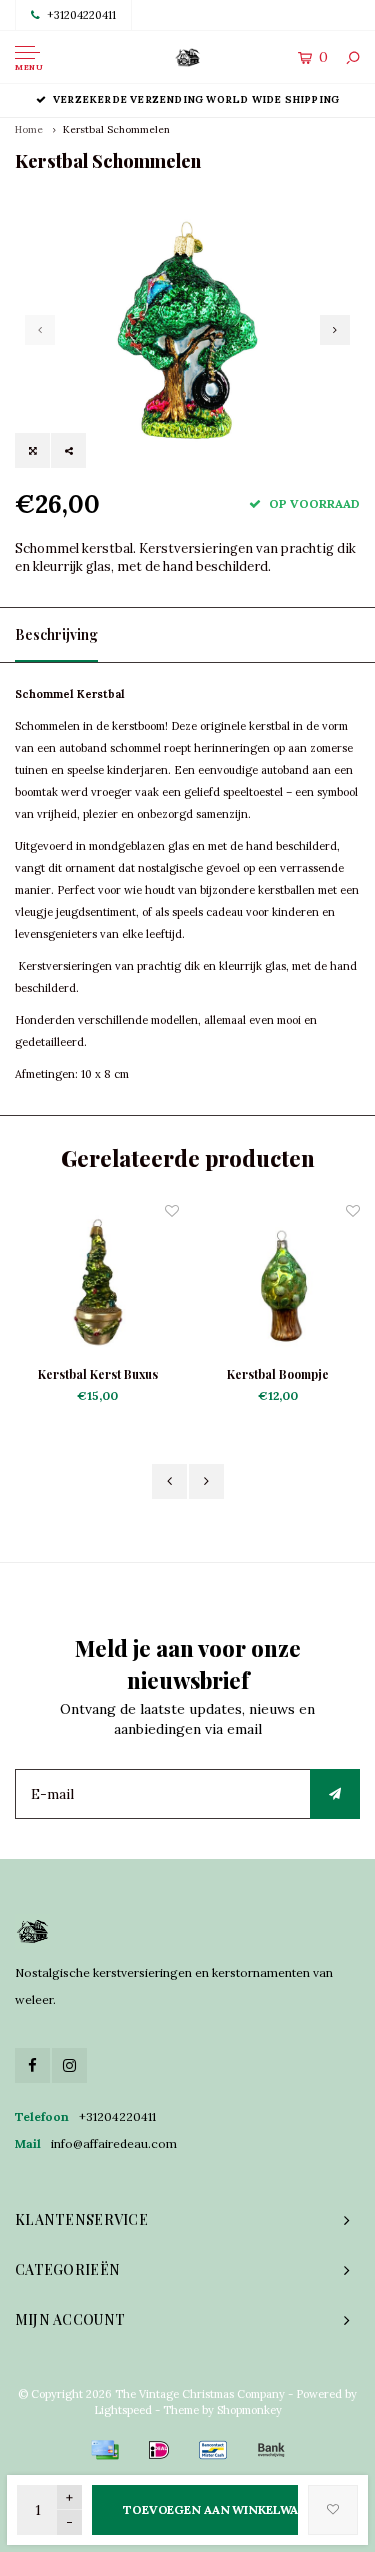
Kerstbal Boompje (278, 1374)
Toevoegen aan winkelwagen (210, 2509)
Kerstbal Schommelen (116, 129)
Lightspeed (123, 2410)
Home (29, 129)
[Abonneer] (335, 1794)
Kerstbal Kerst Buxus (98, 1374)
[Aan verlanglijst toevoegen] (333, 2510)
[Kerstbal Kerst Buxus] (98, 1282)
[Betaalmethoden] (105, 2450)
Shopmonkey (249, 2410)
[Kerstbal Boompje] (278, 1282)
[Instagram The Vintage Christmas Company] (69, 2065)
